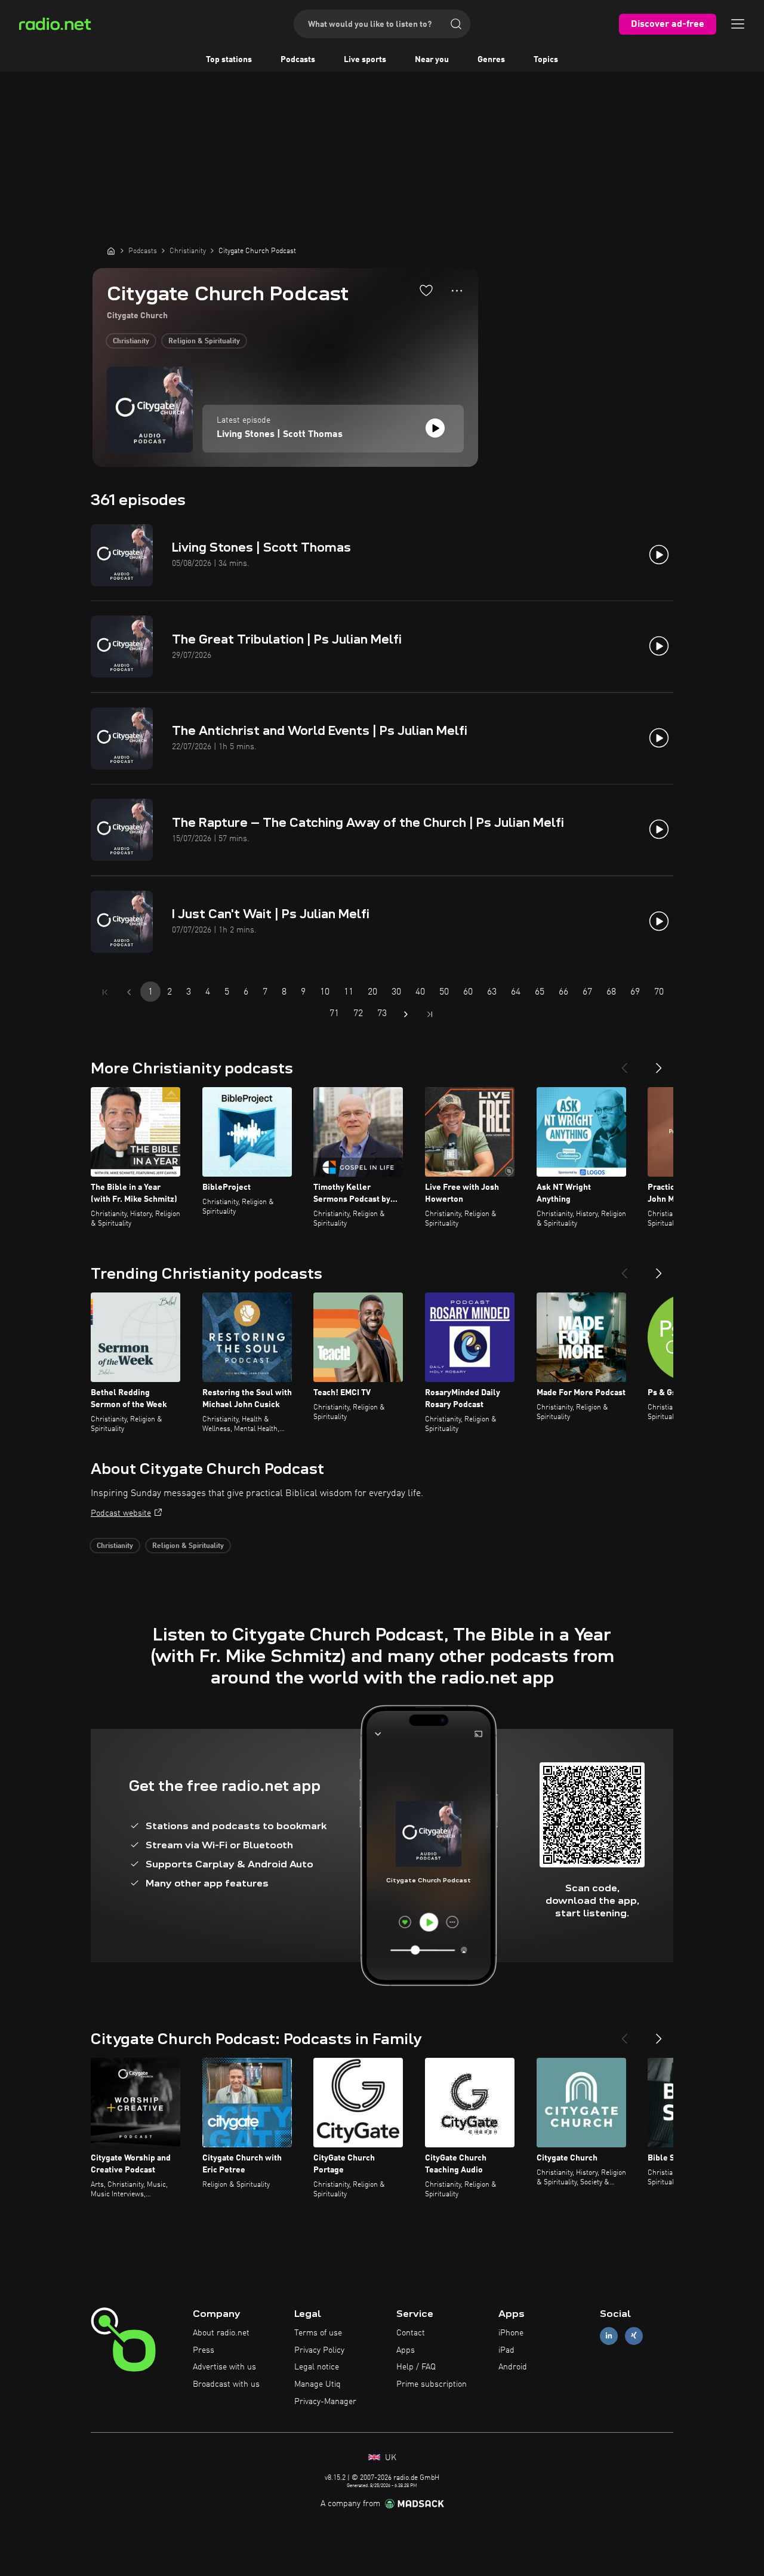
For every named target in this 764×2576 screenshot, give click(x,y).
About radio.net (221, 2333)
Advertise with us (224, 2367)
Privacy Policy (319, 2350)
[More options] (457, 291)
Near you (432, 60)
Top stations (229, 60)
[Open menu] (738, 24)
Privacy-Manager (325, 2402)
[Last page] (430, 1014)
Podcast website (121, 1513)
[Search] (456, 24)
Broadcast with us (226, 2384)
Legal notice (317, 2367)
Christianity (131, 341)
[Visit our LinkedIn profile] (609, 2336)
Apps (406, 2350)
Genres (491, 60)
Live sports (365, 60)
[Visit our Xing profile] (634, 2336)
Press (204, 2350)
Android (513, 2367)
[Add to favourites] (426, 290)
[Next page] (406, 1014)
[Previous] (624, 1063)
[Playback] (435, 428)
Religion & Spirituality (204, 341)
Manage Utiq (318, 2384)
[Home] (111, 251)
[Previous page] (129, 992)
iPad (506, 2350)
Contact (411, 2333)
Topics (546, 60)
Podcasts (298, 60)
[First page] (105, 992)
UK (389, 2458)
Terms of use (318, 2333)
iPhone (511, 2333)
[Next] (659, 1063)
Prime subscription (432, 2384)
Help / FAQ (416, 2367)
